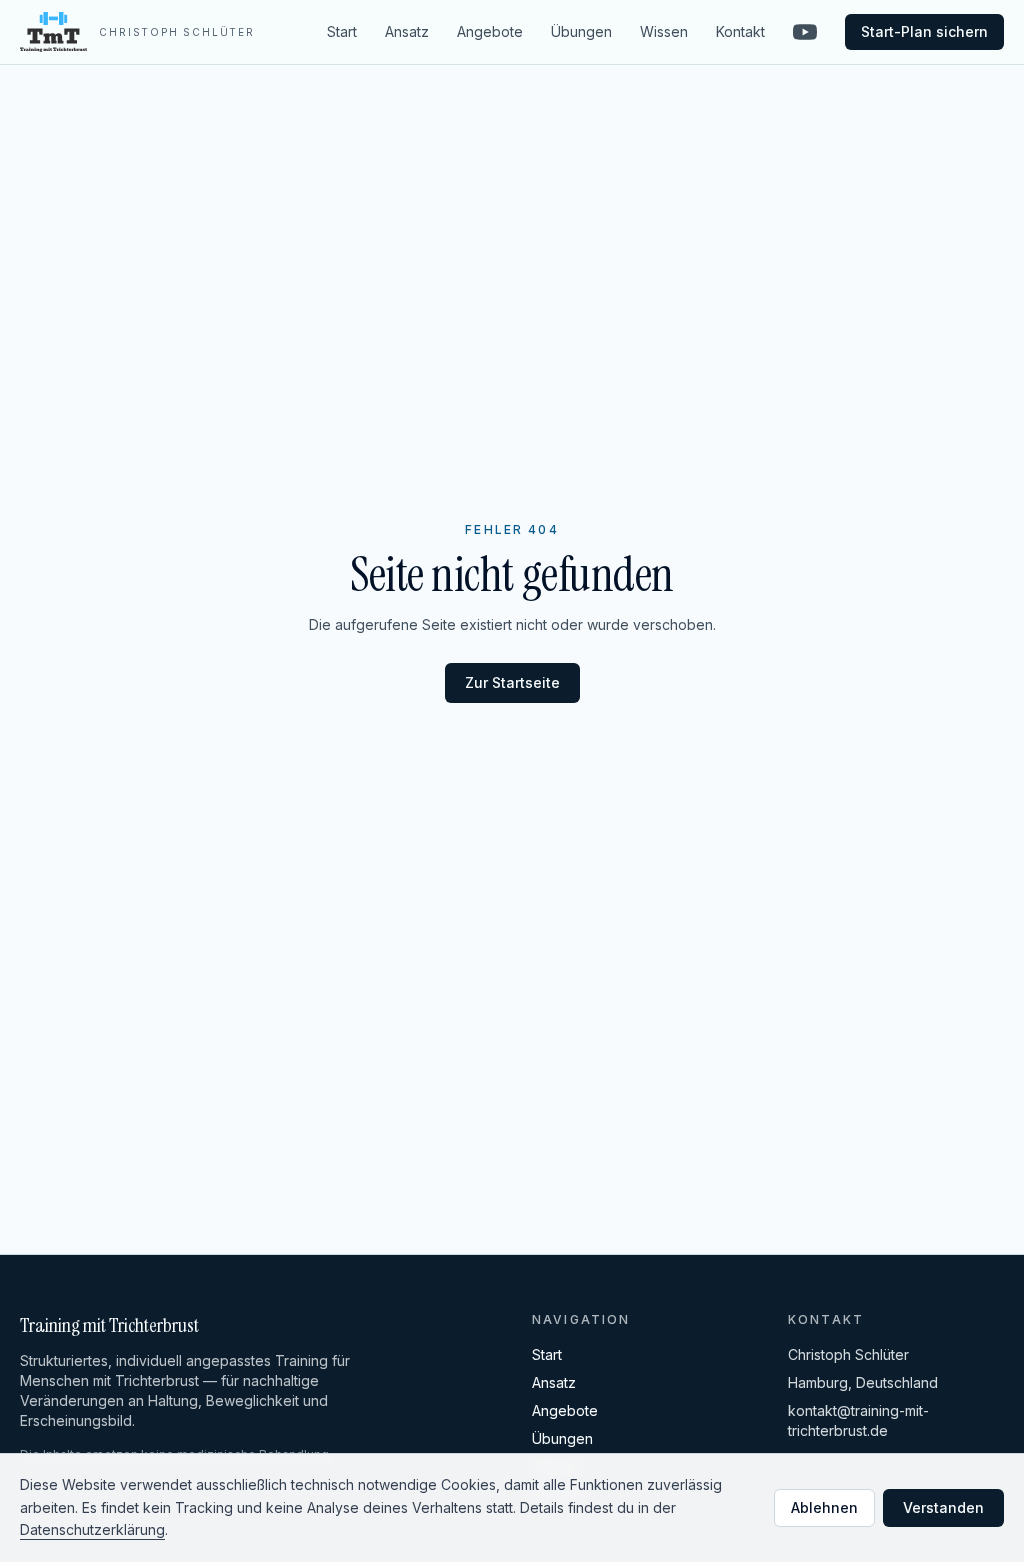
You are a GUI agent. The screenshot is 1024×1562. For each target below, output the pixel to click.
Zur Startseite (512, 682)
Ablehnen (824, 1507)
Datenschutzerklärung (92, 1529)
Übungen (581, 31)
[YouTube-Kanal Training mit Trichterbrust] (805, 32)
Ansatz (407, 31)
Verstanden (943, 1507)
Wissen (664, 31)
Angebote (490, 31)
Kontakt (740, 31)
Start (342, 31)
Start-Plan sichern (924, 31)
